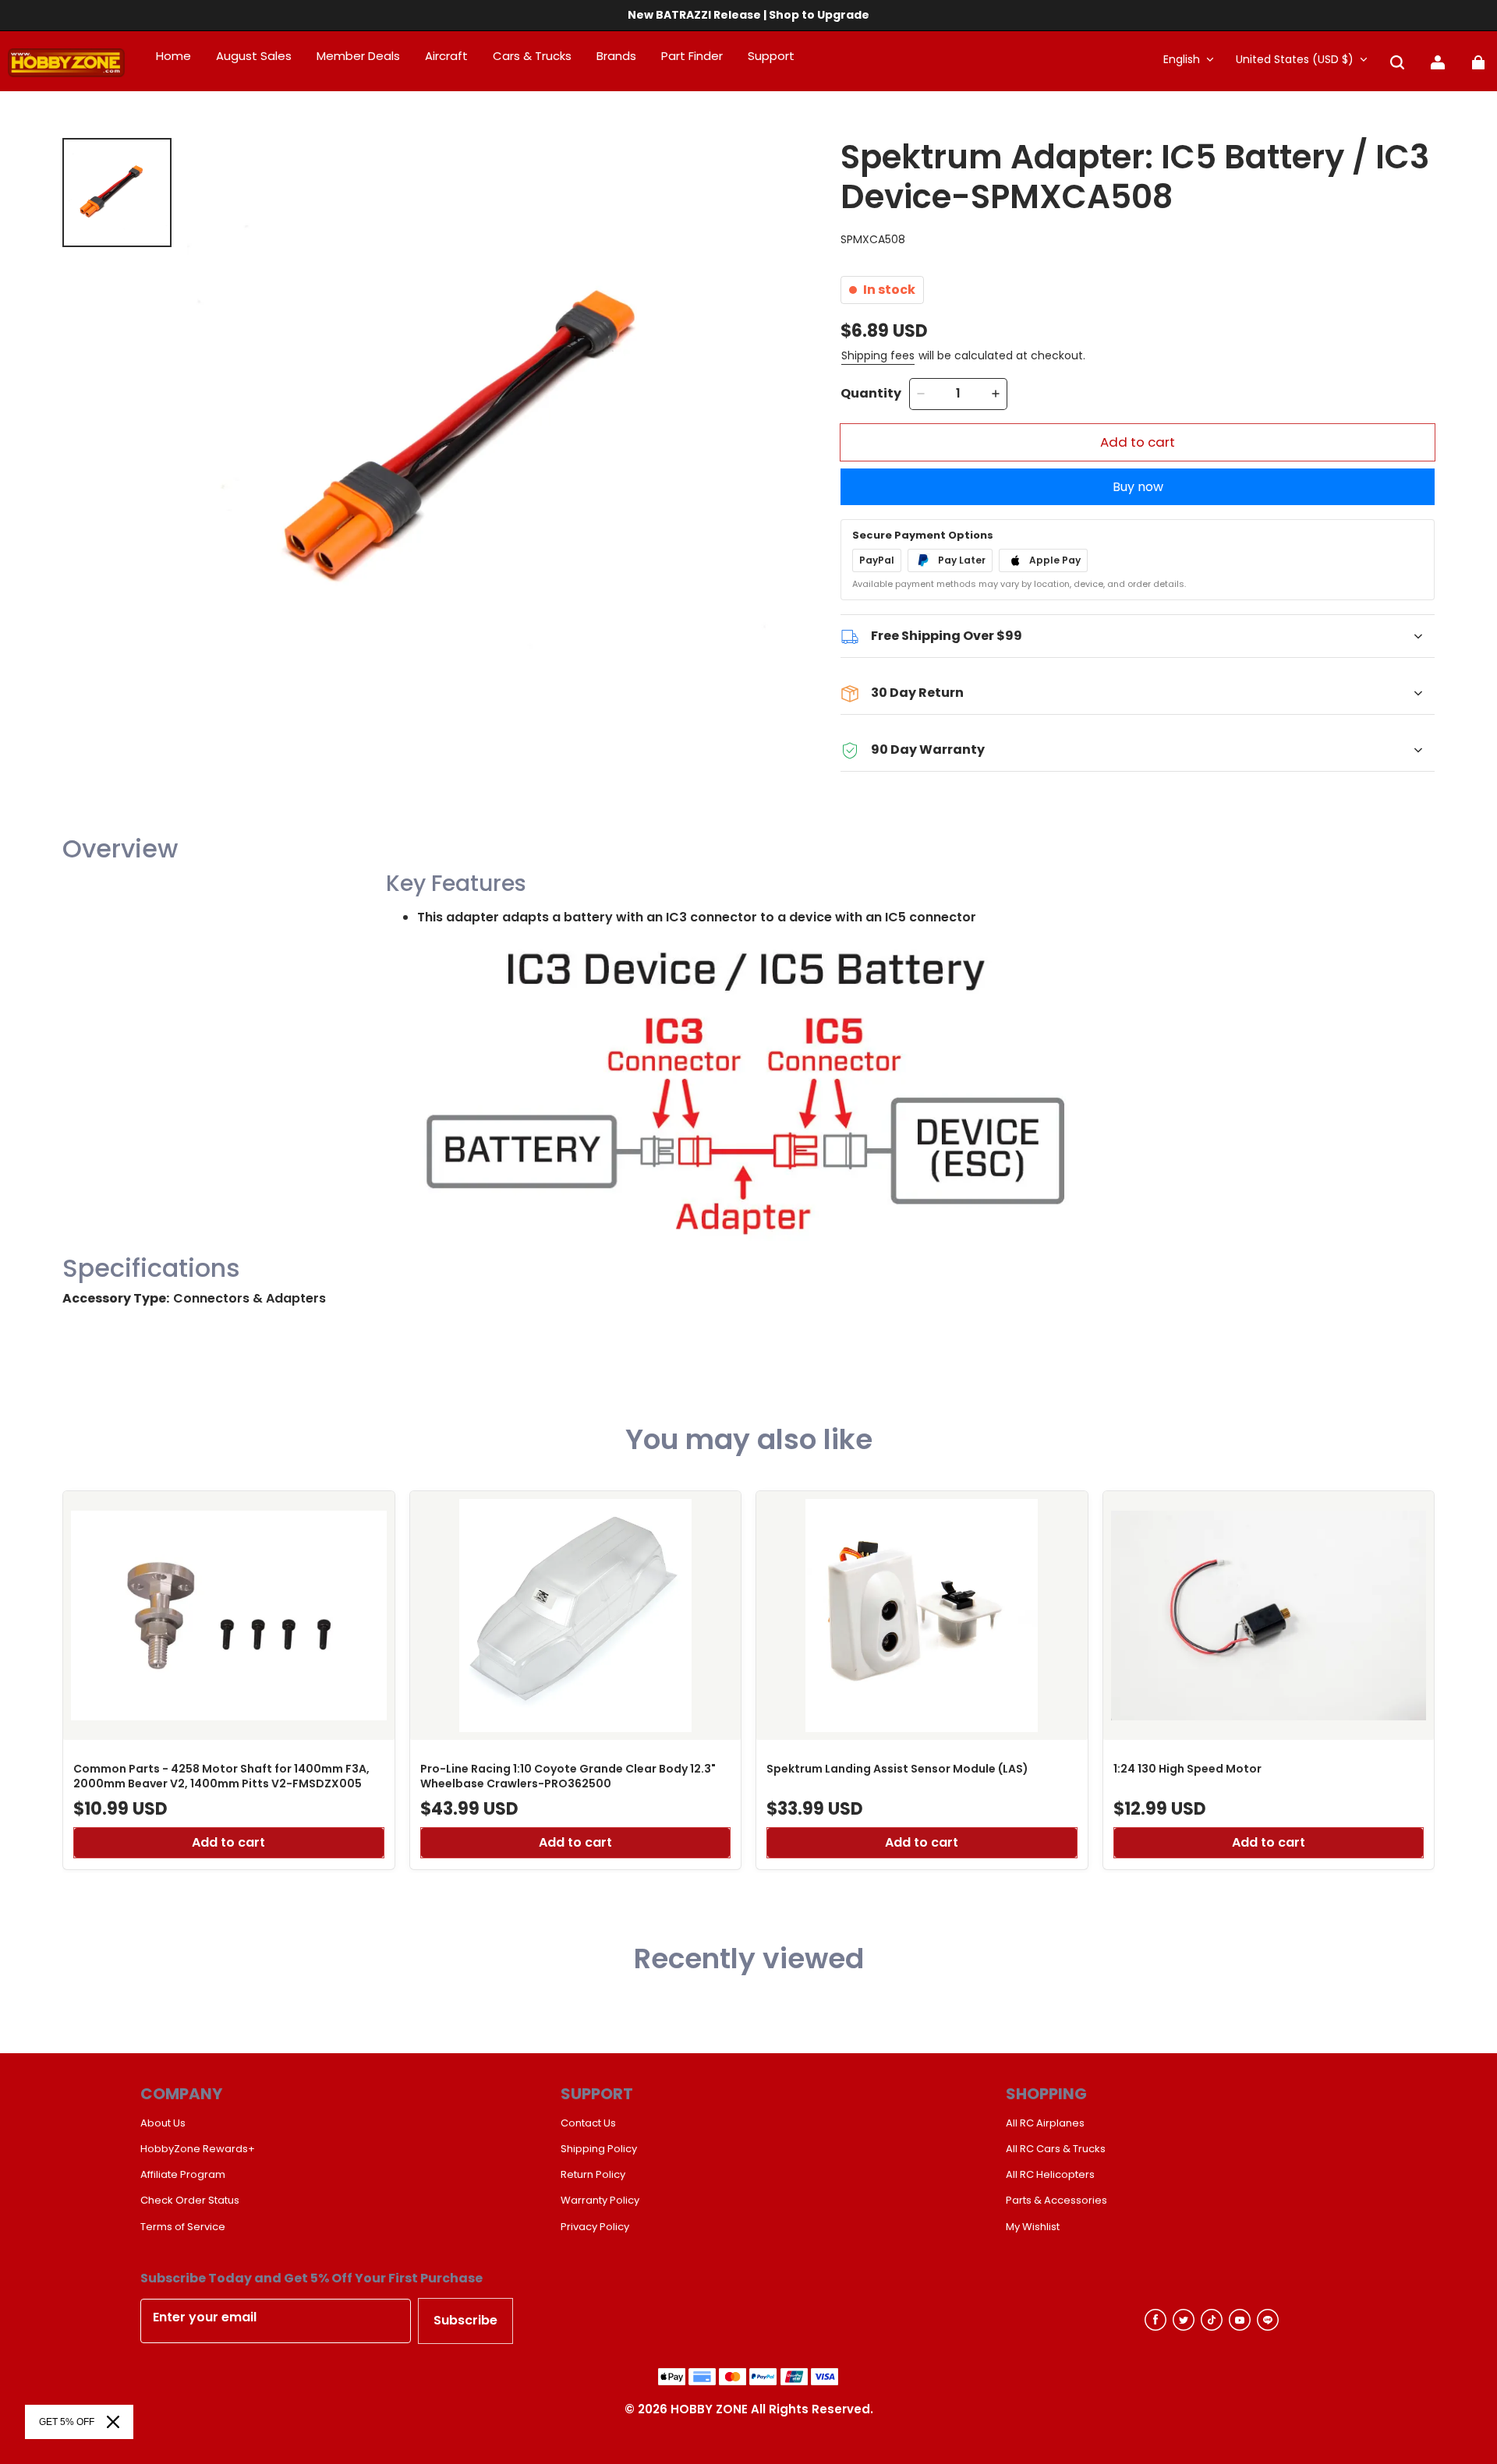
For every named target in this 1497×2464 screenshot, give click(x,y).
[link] (771, 57)
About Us (163, 2123)
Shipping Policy (599, 2149)
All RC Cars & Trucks (1056, 2149)
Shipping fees (878, 355)
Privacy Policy (595, 2227)
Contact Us (588, 2123)
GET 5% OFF (67, 2422)
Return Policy (593, 2175)
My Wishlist (1033, 2227)
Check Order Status (190, 2201)
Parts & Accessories (1056, 2201)
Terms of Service (183, 2227)
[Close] (113, 2422)
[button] (1397, 62)
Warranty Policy (600, 2201)
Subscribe (465, 2320)
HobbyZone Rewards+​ (198, 2149)
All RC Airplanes (1045, 2123)
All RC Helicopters (1050, 2175)
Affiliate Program (183, 2175)
